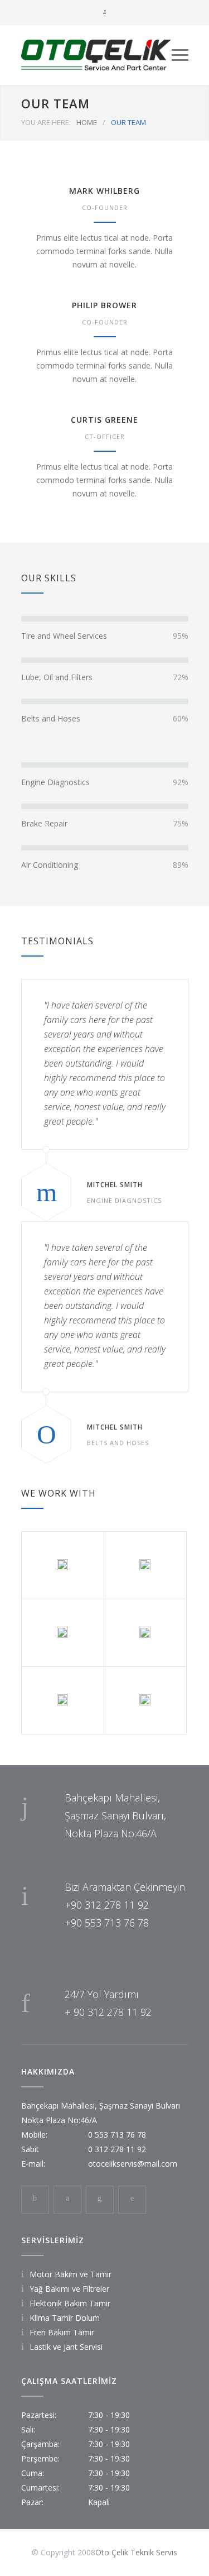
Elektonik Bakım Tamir (70, 2303)
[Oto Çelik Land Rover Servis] (96, 55)
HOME (87, 122)
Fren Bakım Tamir (62, 2332)
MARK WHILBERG (104, 191)
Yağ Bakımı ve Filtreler (69, 2289)
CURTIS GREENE (104, 420)
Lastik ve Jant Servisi (66, 2347)
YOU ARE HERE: (46, 122)
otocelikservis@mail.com (133, 2164)
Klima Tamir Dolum (65, 2318)
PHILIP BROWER (104, 305)
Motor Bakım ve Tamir (71, 2274)
